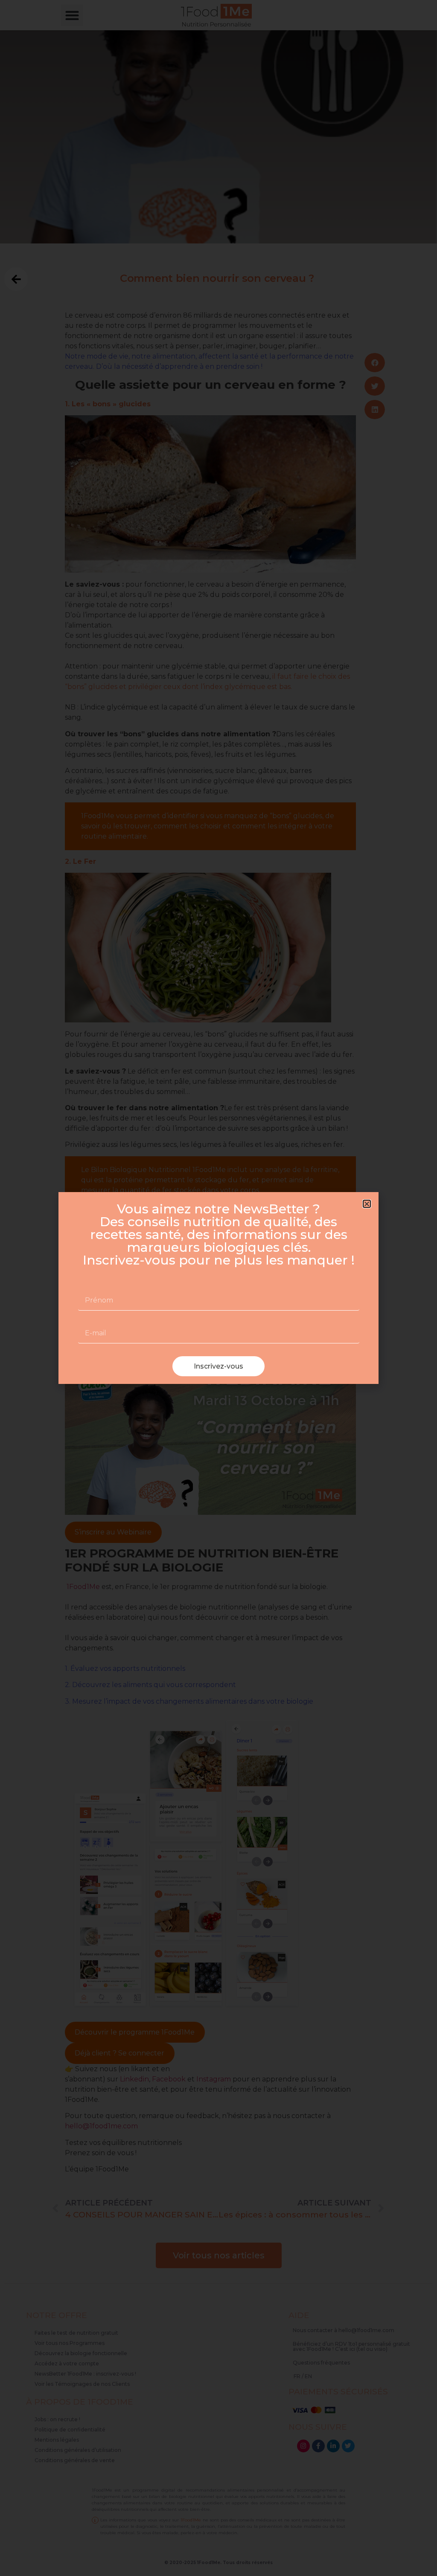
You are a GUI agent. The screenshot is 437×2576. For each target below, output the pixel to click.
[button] (367, 1204)
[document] (218, 1288)
